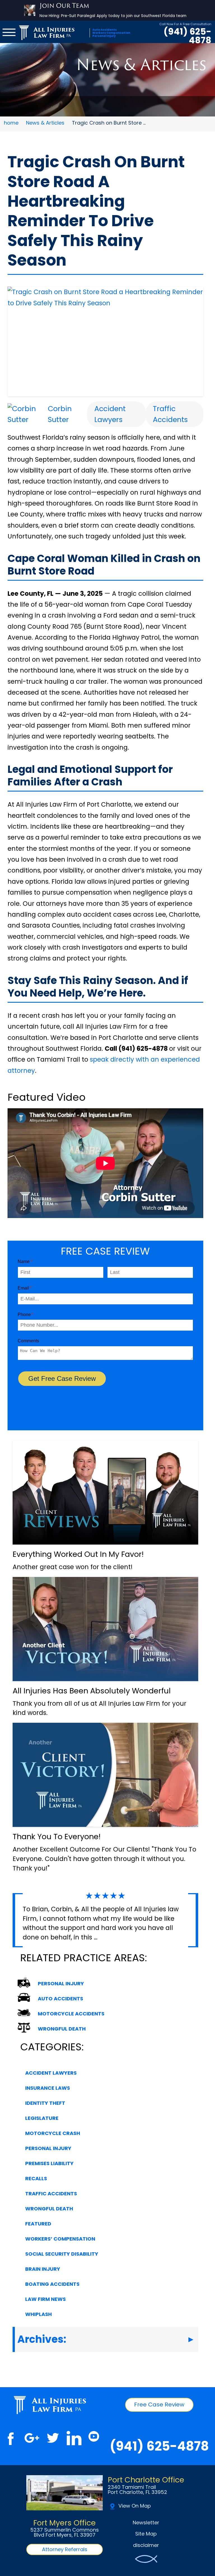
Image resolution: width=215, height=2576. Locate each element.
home (11, 123)
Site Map (146, 2534)
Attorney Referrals (65, 2549)
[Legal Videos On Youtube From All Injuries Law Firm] (94, 2438)
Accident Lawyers (110, 414)
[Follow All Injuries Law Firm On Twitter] (53, 2438)
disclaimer (146, 2545)
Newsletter (146, 2523)
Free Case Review (159, 2405)
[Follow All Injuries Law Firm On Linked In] (74, 2438)
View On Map (135, 2506)
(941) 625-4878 (187, 36)
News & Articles (45, 123)
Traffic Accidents (170, 414)
